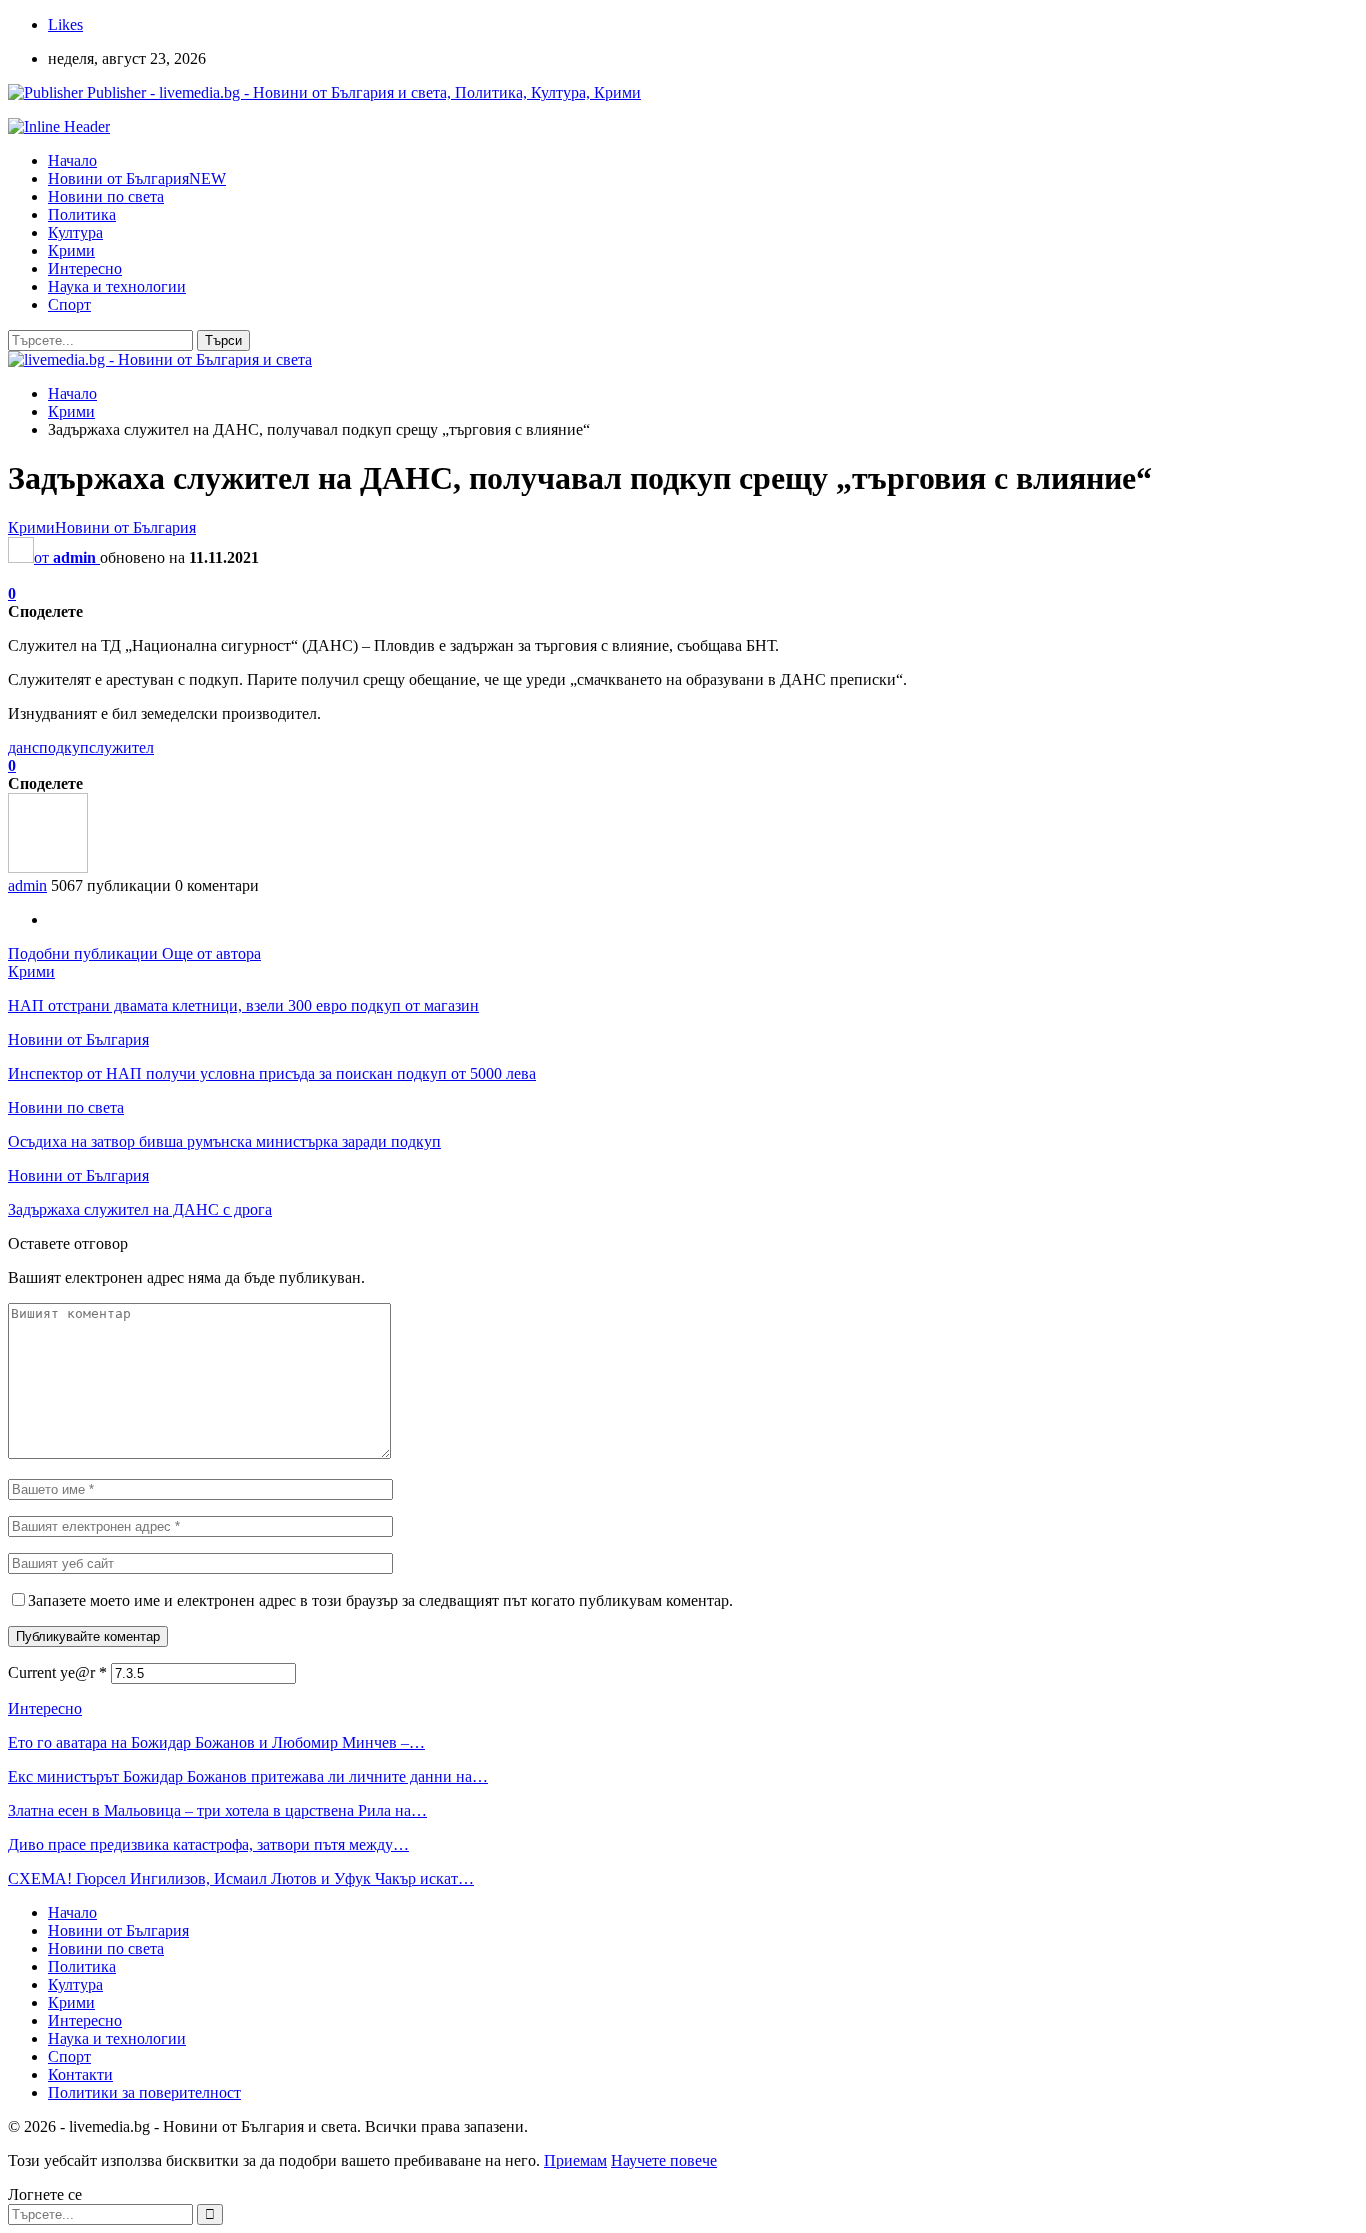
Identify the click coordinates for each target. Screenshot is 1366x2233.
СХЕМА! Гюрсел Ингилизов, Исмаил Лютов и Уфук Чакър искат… (241, 1878)
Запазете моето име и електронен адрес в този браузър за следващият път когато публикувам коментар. (380, 1600)
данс (23, 747)
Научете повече (664, 2160)
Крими (71, 250)
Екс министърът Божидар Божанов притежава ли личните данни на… (248, 1776)
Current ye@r (57, 1672)
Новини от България (137, 178)
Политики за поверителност (144, 2092)
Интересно (85, 268)
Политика (82, 214)
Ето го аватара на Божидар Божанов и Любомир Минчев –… (216, 1742)
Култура (75, 232)
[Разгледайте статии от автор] (48, 867)
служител (121, 747)
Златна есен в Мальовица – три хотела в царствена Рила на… (217, 1810)
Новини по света (106, 196)
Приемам (575, 2160)
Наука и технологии (117, 286)
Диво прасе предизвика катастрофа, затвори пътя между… (208, 1844)
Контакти (80, 2074)
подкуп (64, 747)
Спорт (69, 304)
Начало (72, 160)
